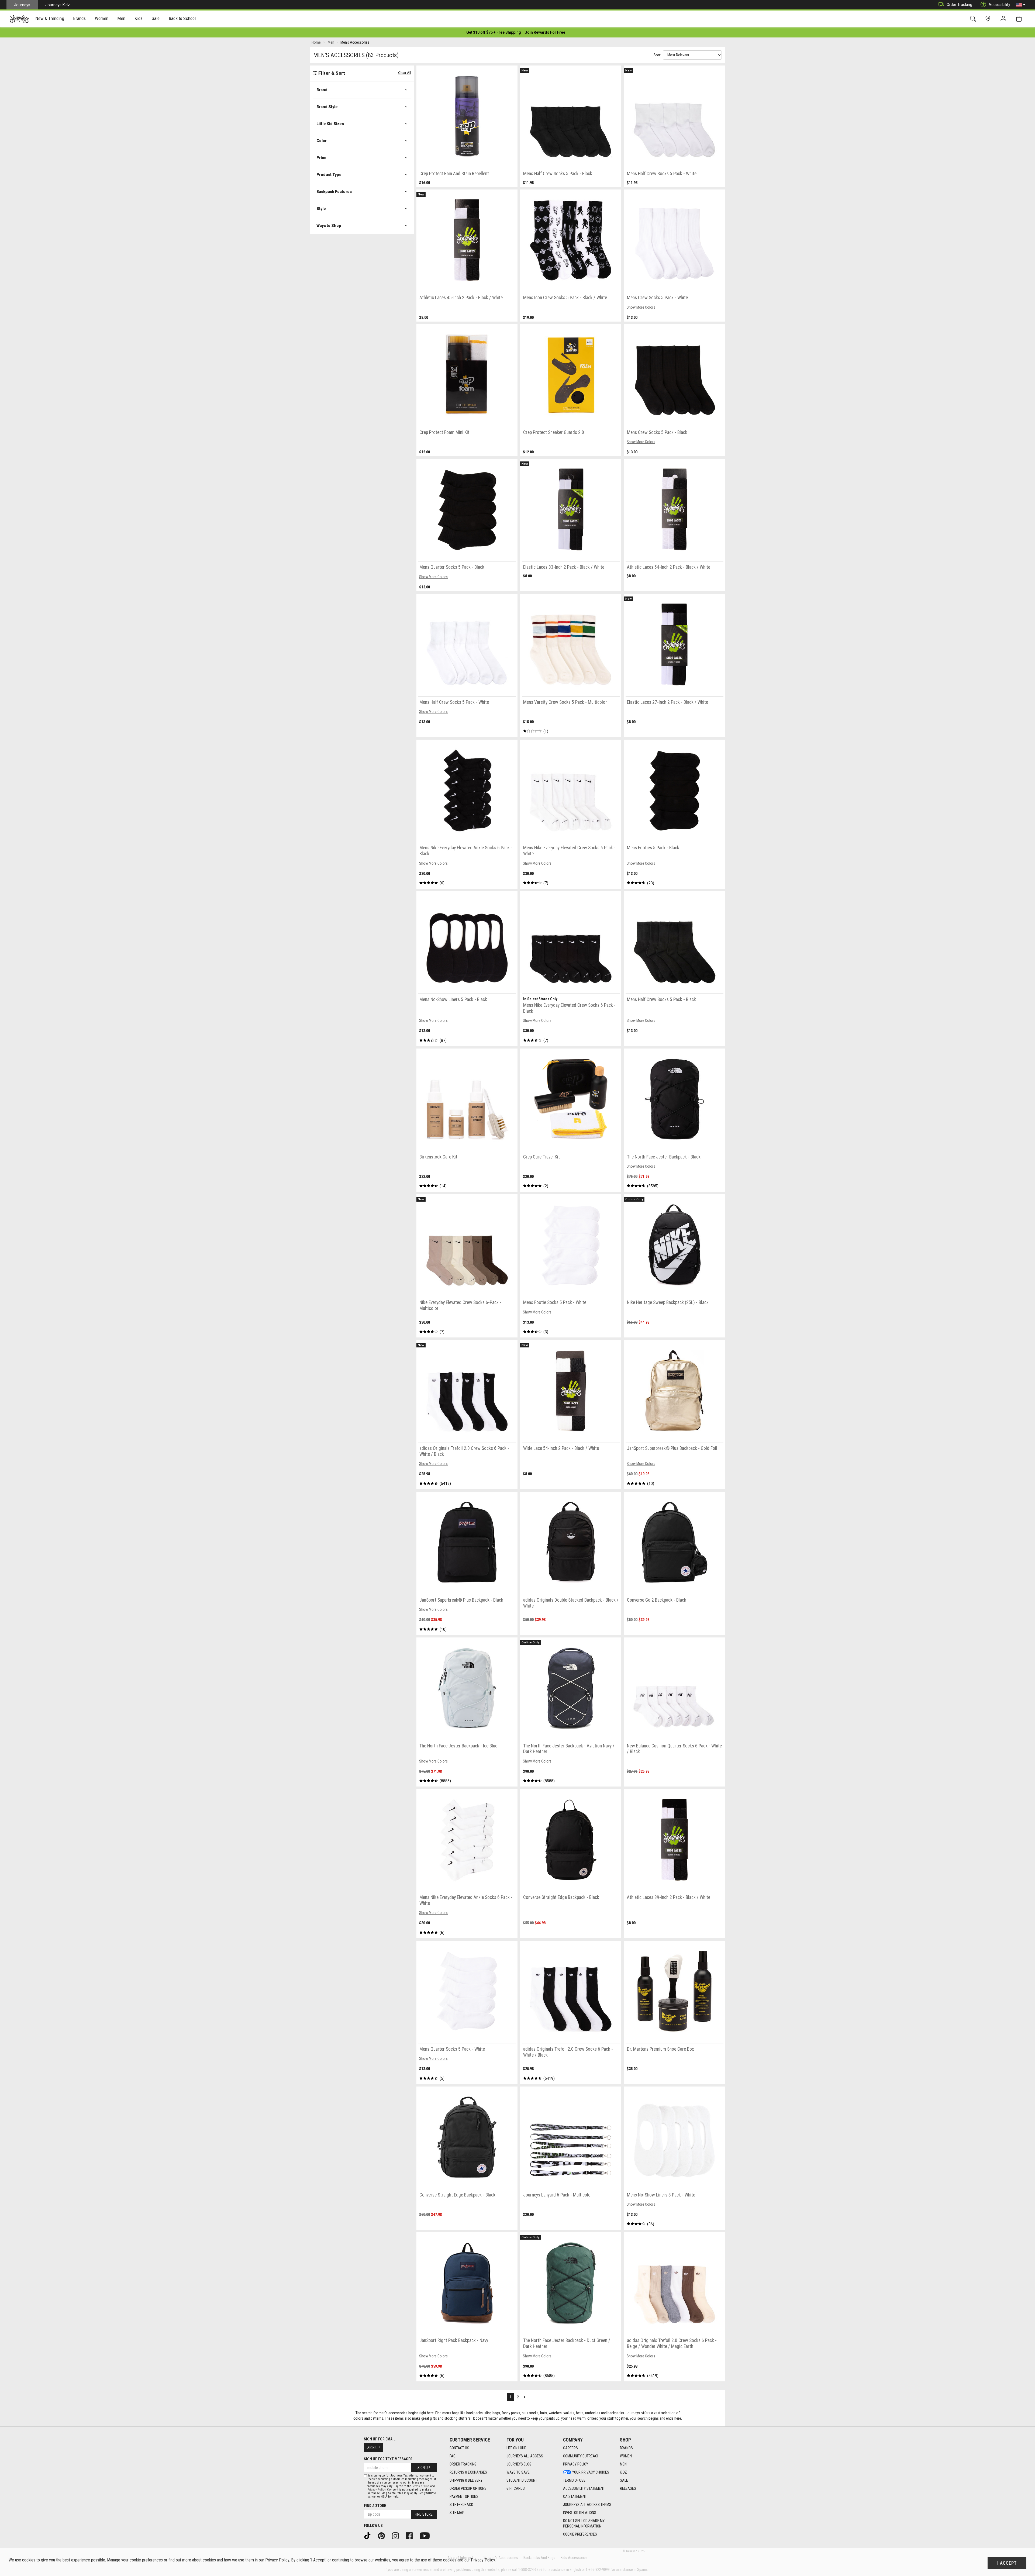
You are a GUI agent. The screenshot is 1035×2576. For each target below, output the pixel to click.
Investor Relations (580, 2513)
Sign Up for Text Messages (388, 2459)
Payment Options (464, 2496)
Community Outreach (581, 2456)
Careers (570, 2448)
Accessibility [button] (999, 5)
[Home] (19, 19)
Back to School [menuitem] (182, 18)
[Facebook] (411, 2536)
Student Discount (522, 2480)
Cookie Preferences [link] (580, 2534)
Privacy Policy (576, 2464)
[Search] (974, 19)
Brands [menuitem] (79, 18)
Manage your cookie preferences (135, 2560)
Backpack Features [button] (334, 192)
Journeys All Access (525, 2456)
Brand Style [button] (327, 107)
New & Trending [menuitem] (50, 18)
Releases (628, 2488)
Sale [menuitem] (156, 18)
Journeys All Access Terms (587, 2505)
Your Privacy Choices (591, 2472)
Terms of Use (574, 2480)
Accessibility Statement (584, 2488)
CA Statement (575, 2496)
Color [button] (322, 141)
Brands (626, 2448)
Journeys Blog (519, 2464)
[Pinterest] (383, 2536)
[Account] (1005, 19)
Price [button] (321, 158)
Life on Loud (516, 2448)
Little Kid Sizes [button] (330, 124)
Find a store (375, 2506)
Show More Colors (641, 307)
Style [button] (321, 209)
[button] (1021, 5)
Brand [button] (322, 90)
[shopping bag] (1020, 19)
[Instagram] (397, 2536)
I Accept (1007, 2563)
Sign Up (374, 2448)
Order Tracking (959, 5)
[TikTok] (369, 2536)
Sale (624, 2480)
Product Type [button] (329, 175)
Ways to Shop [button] (329, 226)
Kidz (623, 2472)
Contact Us (459, 2448)
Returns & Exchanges (468, 2472)
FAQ (453, 2456)
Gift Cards (516, 2488)
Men (623, 2464)
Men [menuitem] (121, 18)
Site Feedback (461, 2505)
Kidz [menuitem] (139, 18)
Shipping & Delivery (466, 2480)
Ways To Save (518, 2472)
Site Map (457, 2513)
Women (626, 2456)
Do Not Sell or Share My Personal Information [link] (584, 2523)
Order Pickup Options (468, 2488)
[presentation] (50, 19)
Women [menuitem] (102, 18)
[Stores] (989, 19)
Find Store (424, 2514)
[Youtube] (427, 2536)
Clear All (405, 73)
